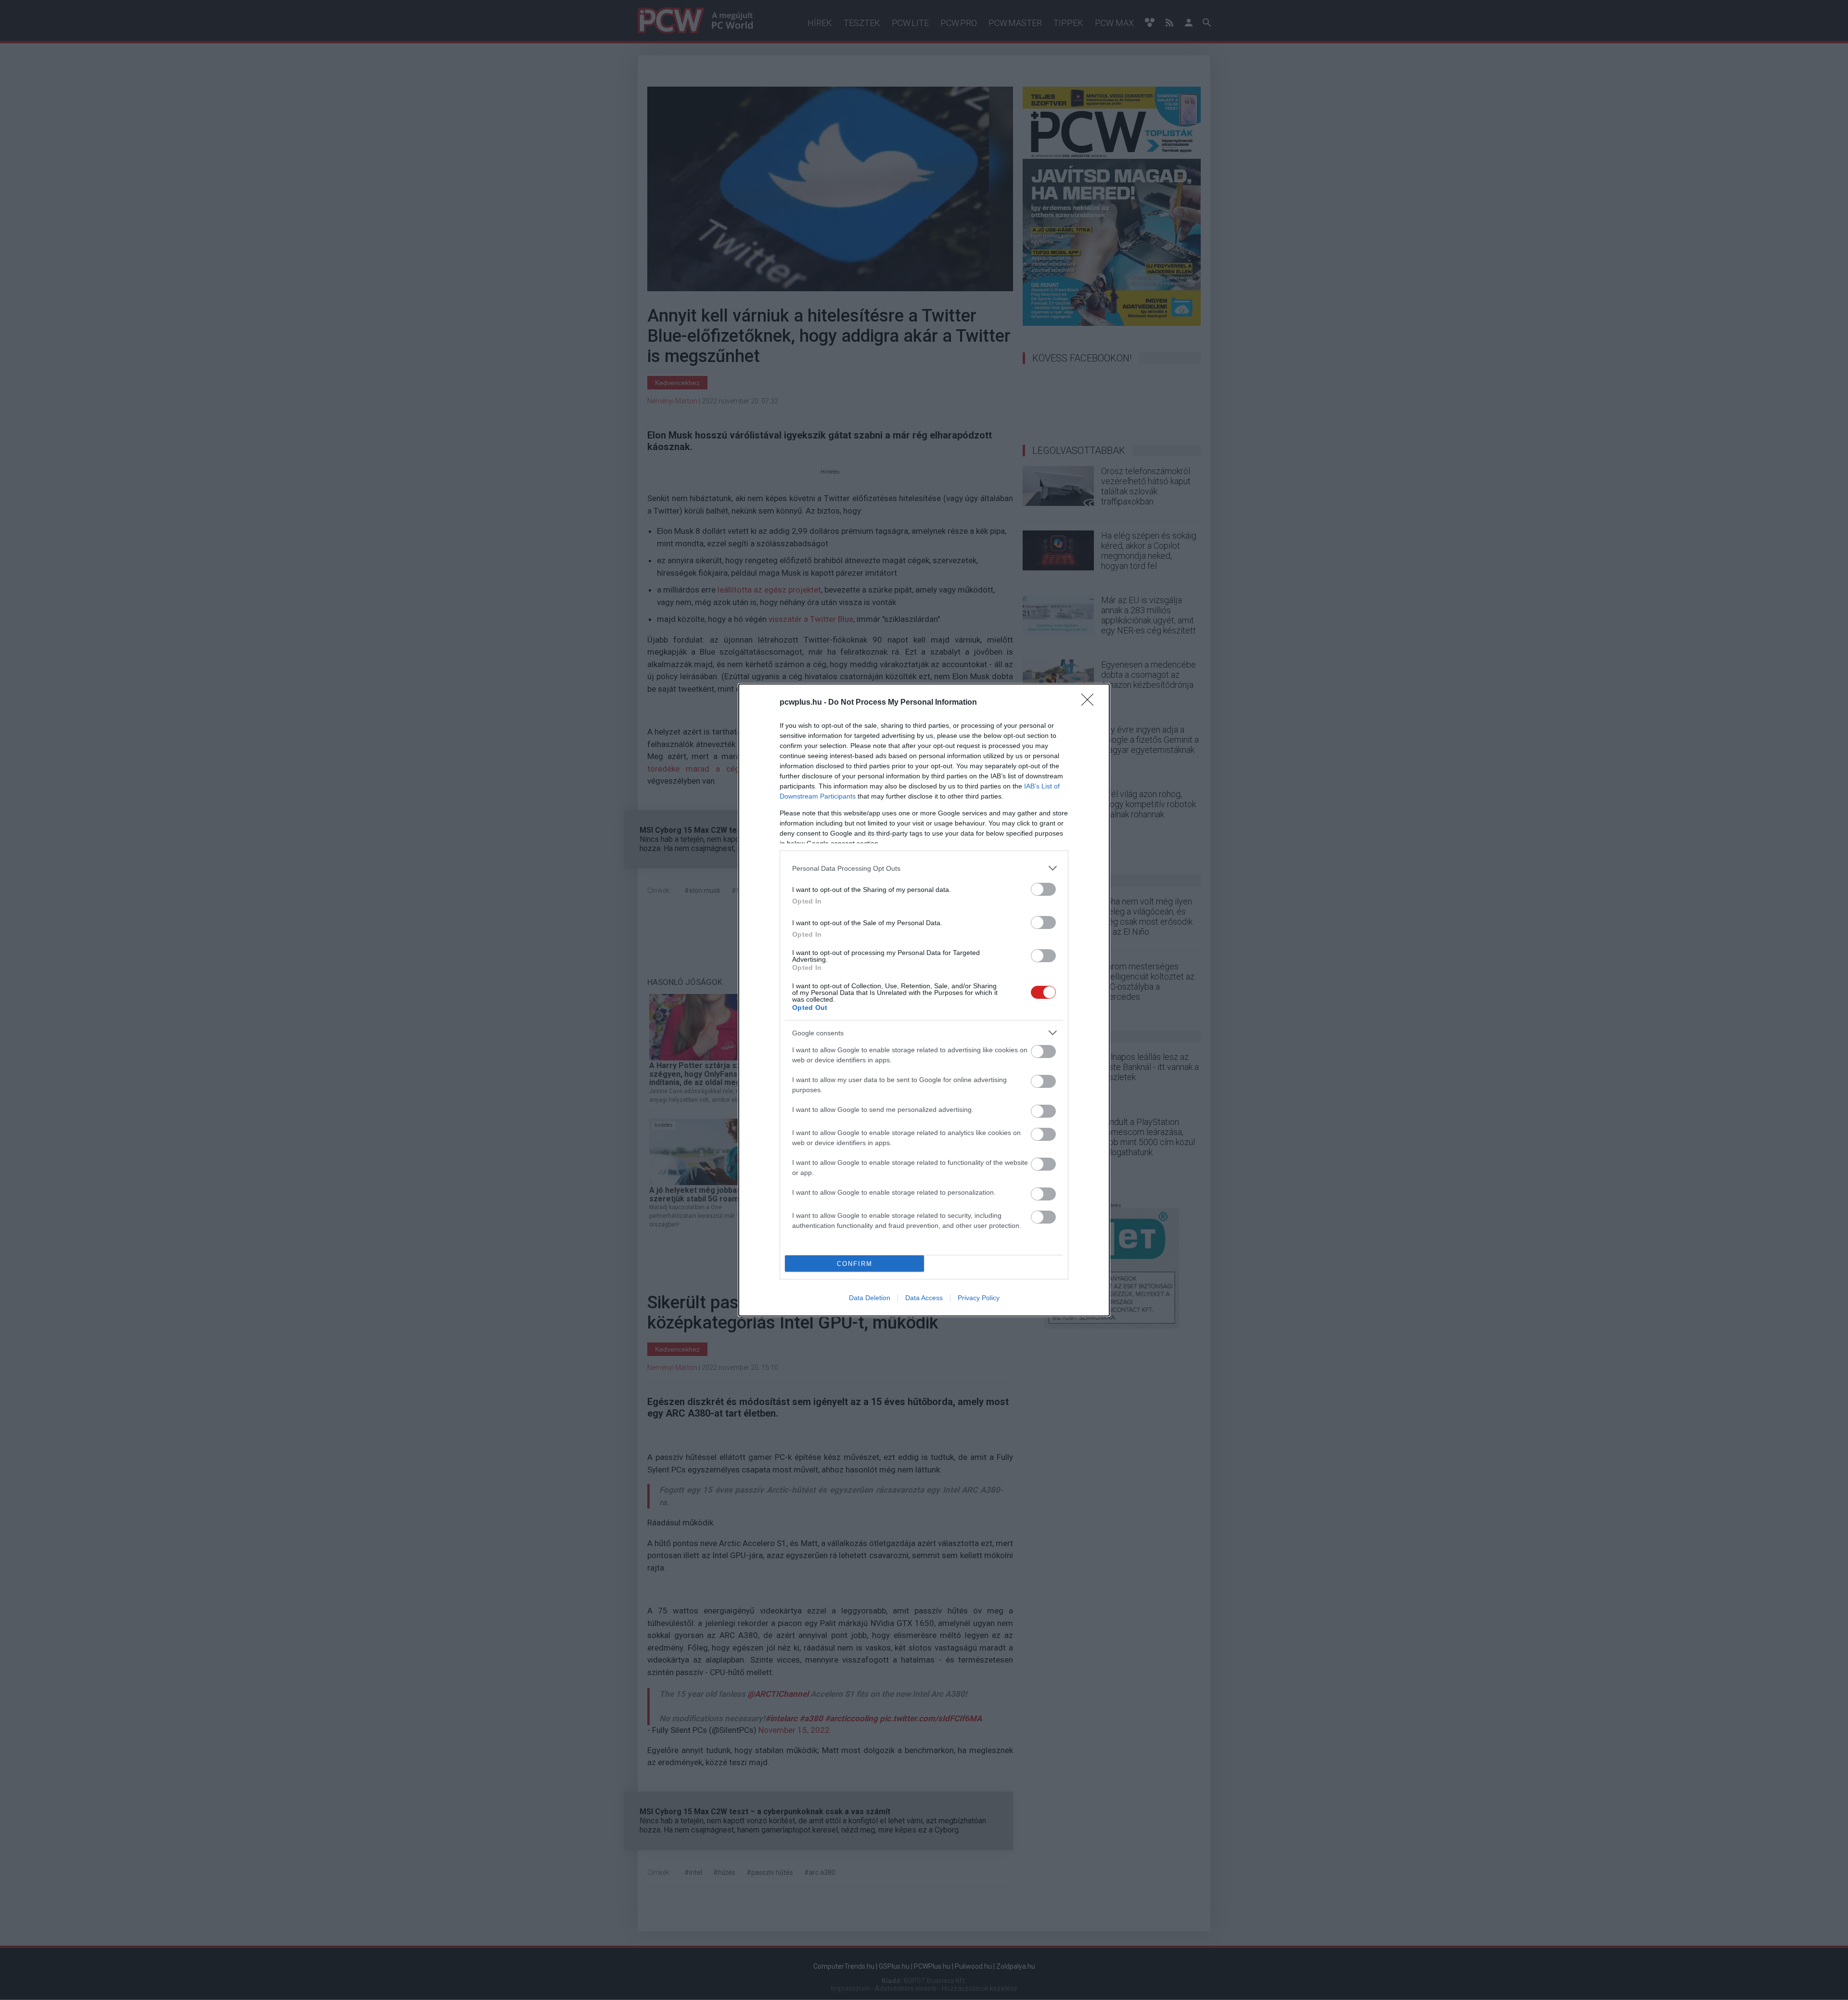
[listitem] (924, 868)
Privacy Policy (979, 1298)
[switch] (1043, 889)
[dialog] (924, 1000)
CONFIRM (855, 1264)
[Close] (1091, 703)
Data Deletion (870, 1298)
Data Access (924, 1298)
